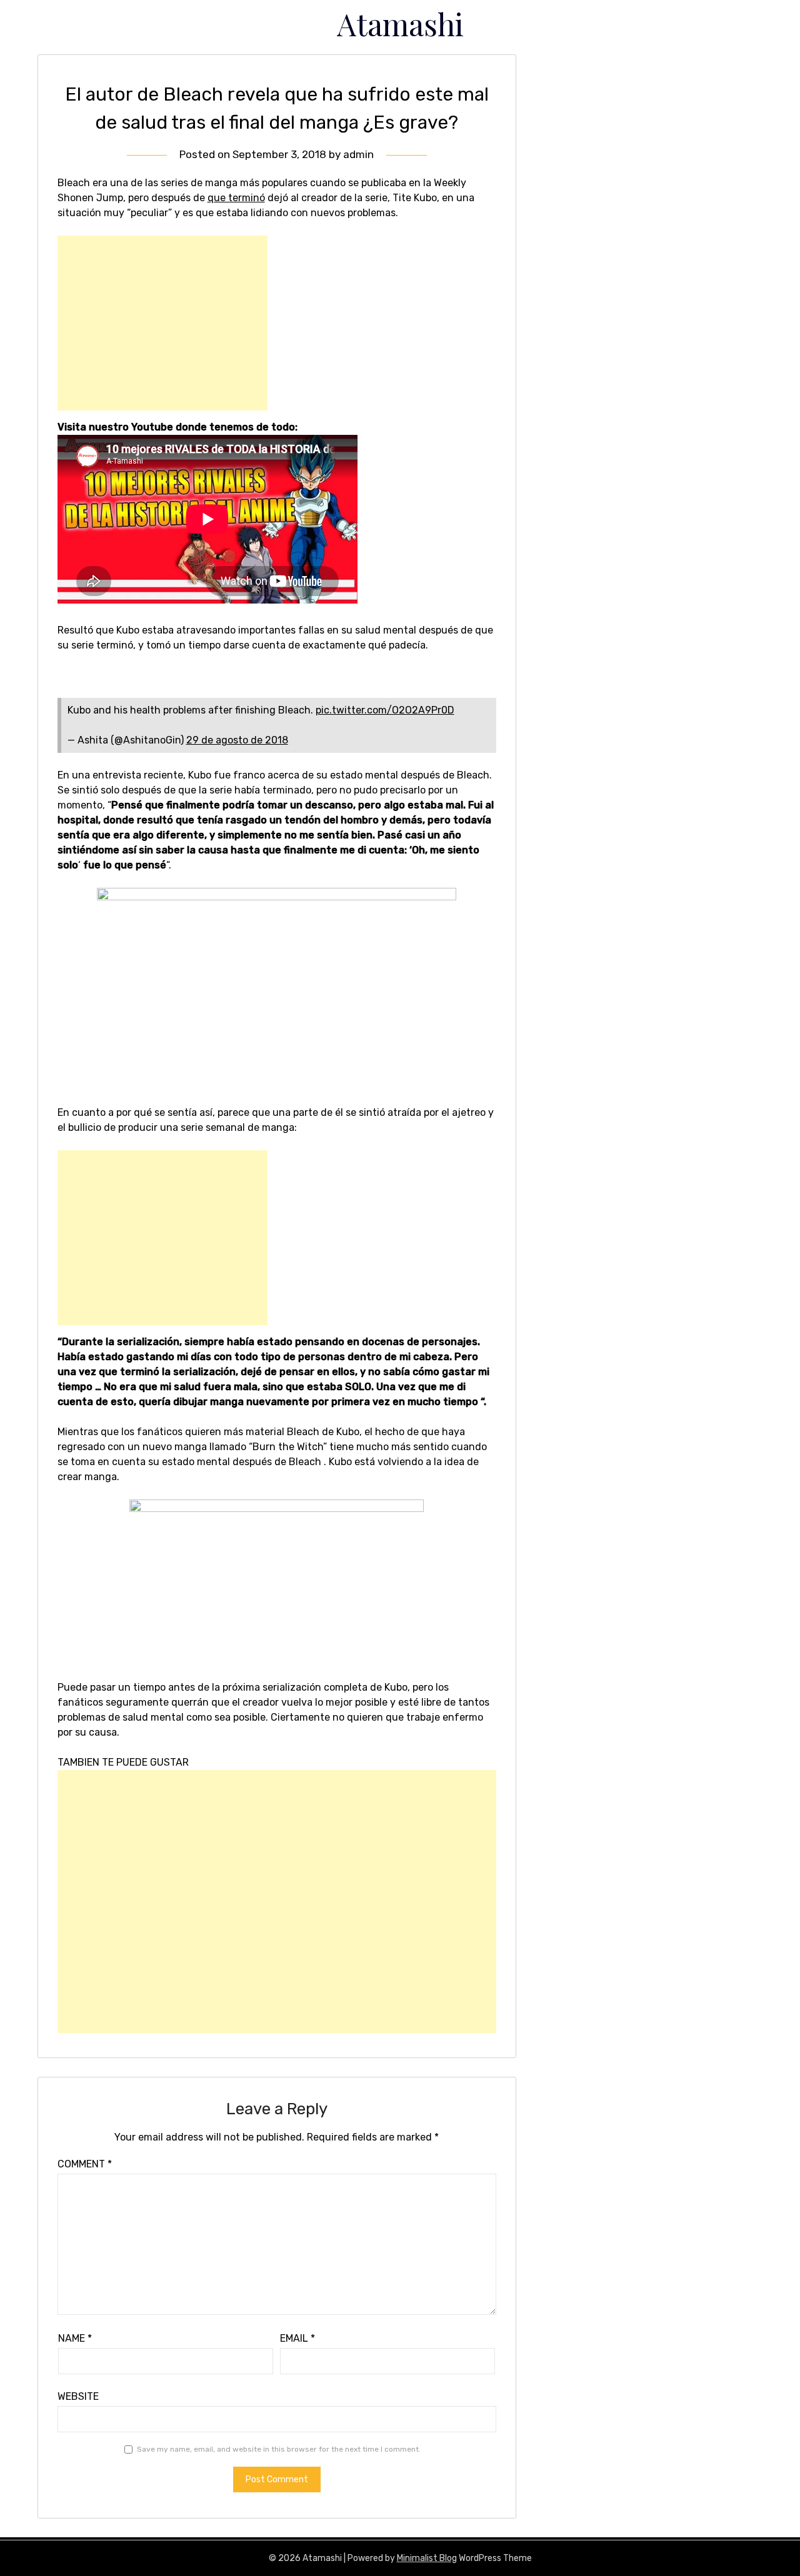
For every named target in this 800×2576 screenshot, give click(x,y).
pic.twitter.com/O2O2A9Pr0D (385, 710)
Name (75, 2338)
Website (78, 2396)
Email (297, 2338)
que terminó (236, 198)
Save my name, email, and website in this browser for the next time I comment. (279, 2449)
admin (358, 154)
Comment (85, 2164)
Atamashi (400, 24)
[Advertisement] (162, 323)
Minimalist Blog (427, 2558)
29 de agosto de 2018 (237, 740)
